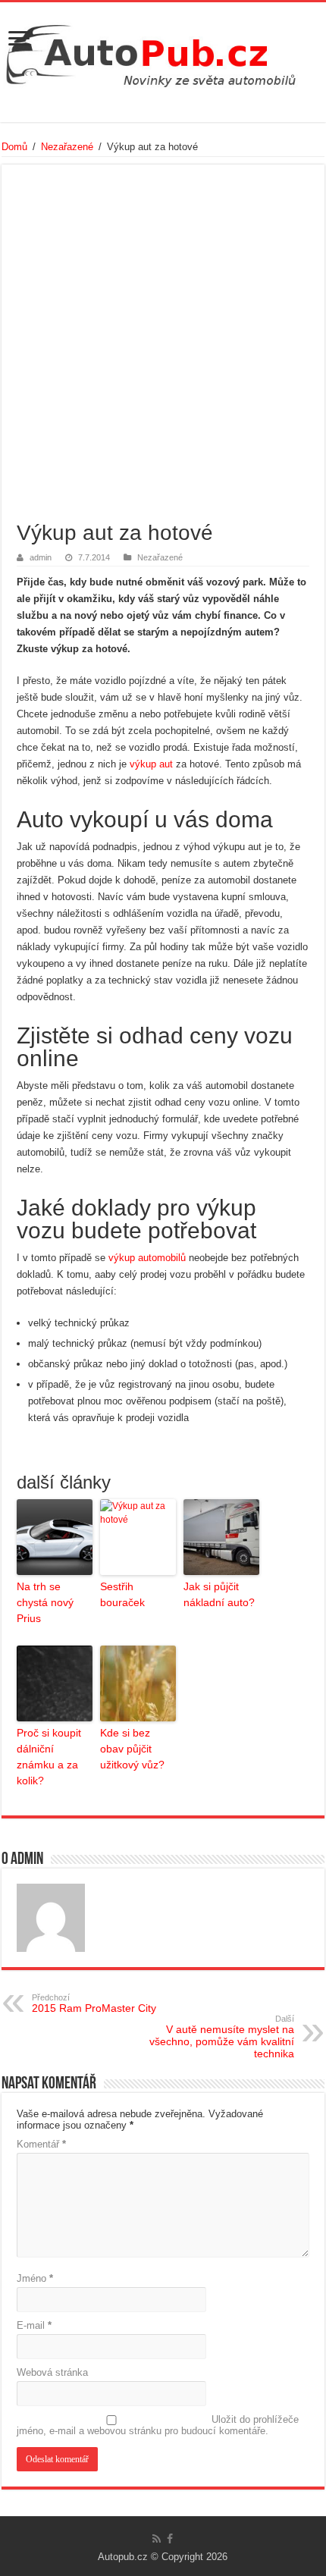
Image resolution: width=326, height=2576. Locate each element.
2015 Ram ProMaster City (94, 2003)
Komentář (41, 2144)
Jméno (35, 2278)
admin (41, 557)
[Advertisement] (163, 350)
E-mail (34, 2325)
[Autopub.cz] (163, 52)
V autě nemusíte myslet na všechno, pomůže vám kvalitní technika (222, 2037)
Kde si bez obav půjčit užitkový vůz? (132, 1749)
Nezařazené (67, 147)
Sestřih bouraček (122, 1594)
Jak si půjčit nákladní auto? (219, 1594)
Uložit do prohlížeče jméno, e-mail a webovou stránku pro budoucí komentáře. (158, 2425)
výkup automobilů (147, 1258)
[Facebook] (170, 2539)
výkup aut (151, 764)
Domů (14, 147)
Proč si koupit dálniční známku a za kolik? (49, 1757)
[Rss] (157, 2539)
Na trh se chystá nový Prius (45, 1602)
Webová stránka (52, 2372)
